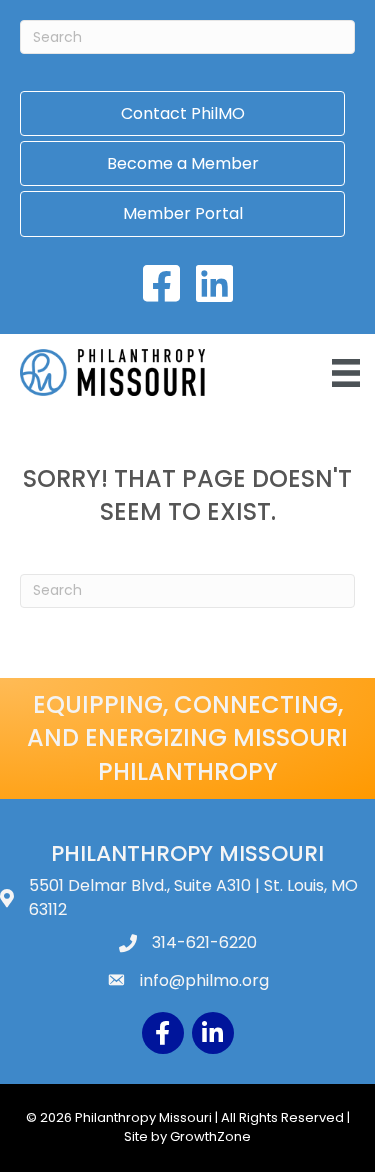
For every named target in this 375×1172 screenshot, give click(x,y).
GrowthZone (210, 1136)
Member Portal (183, 213)
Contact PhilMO (183, 113)
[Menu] (346, 373)
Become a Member (183, 163)
